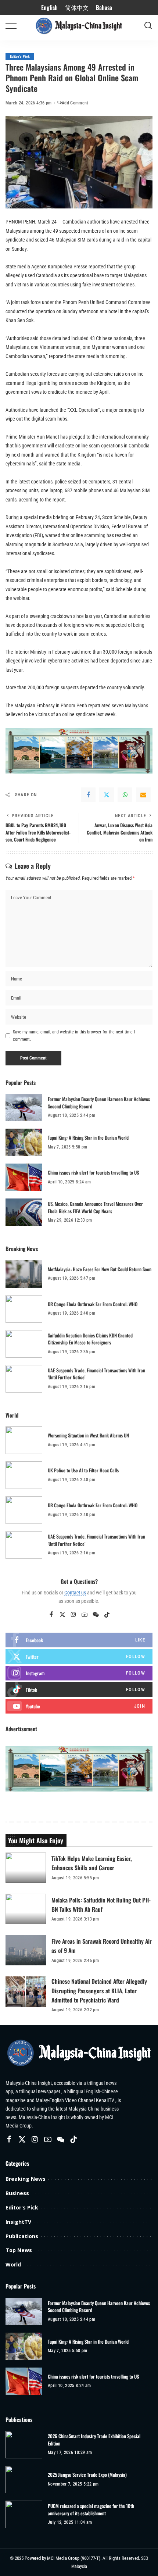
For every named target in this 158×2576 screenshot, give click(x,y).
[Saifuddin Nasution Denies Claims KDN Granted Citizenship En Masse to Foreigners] (24, 1344)
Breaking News (26, 2179)
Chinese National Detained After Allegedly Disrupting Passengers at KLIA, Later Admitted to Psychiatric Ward (99, 1990)
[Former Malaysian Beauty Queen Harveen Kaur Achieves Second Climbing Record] (24, 1107)
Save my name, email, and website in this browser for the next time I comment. (74, 1036)
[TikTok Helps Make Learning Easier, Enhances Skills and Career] (26, 1868)
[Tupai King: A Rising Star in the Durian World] (24, 1142)
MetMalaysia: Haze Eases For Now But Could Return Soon (100, 1269)
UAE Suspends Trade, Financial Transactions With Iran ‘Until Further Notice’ (96, 1374)
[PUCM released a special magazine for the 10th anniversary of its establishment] (24, 2514)
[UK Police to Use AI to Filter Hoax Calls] (24, 1475)
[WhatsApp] (125, 795)
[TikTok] (107, 1615)
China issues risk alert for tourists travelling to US (93, 1172)
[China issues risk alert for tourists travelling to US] (24, 1177)
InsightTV (18, 2222)
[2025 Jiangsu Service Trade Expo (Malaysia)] (24, 2479)
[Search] (148, 26)
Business (17, 2193)
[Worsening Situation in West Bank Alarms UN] (24, 1440)
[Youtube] (79, 1706)
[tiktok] (79, 1690)
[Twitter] (107, 795)
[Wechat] (96, 1615)
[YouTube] (85, 1615)
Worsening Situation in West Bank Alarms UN (88, 1435)
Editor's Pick (20, 56)
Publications (22, 2236)
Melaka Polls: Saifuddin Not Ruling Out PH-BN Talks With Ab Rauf (101, 1905)
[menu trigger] (15, 26)
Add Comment (75, 103)
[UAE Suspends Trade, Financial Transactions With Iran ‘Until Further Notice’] (24, 1379)
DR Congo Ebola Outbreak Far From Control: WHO (93, 1304)
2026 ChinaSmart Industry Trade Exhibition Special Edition (94, 2440)
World (13, 2264)
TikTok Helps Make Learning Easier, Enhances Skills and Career (92, 1863)
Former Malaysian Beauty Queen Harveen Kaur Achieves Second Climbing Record (99, 1103)
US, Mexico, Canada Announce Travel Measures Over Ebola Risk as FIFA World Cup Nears (95, 1207)
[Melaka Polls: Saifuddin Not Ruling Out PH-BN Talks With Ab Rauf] (26, 1909)
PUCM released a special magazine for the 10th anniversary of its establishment (91, 2510)
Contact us (75, 1593)
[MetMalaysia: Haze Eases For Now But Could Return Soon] (24, 1274)
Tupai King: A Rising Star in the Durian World (88, 1137)
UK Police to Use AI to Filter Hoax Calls (83, 1470)
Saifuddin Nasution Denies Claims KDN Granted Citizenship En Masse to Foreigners (90, 1339)
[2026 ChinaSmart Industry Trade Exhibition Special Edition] (24, 2445)
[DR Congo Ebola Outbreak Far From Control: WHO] (24, 1309)
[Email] (143, 795)
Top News (19, 2250)
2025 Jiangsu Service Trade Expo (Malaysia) (87, 2475)
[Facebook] (88, 795)
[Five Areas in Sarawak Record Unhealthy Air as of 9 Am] (26, 1950)
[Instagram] (73, 1615)
